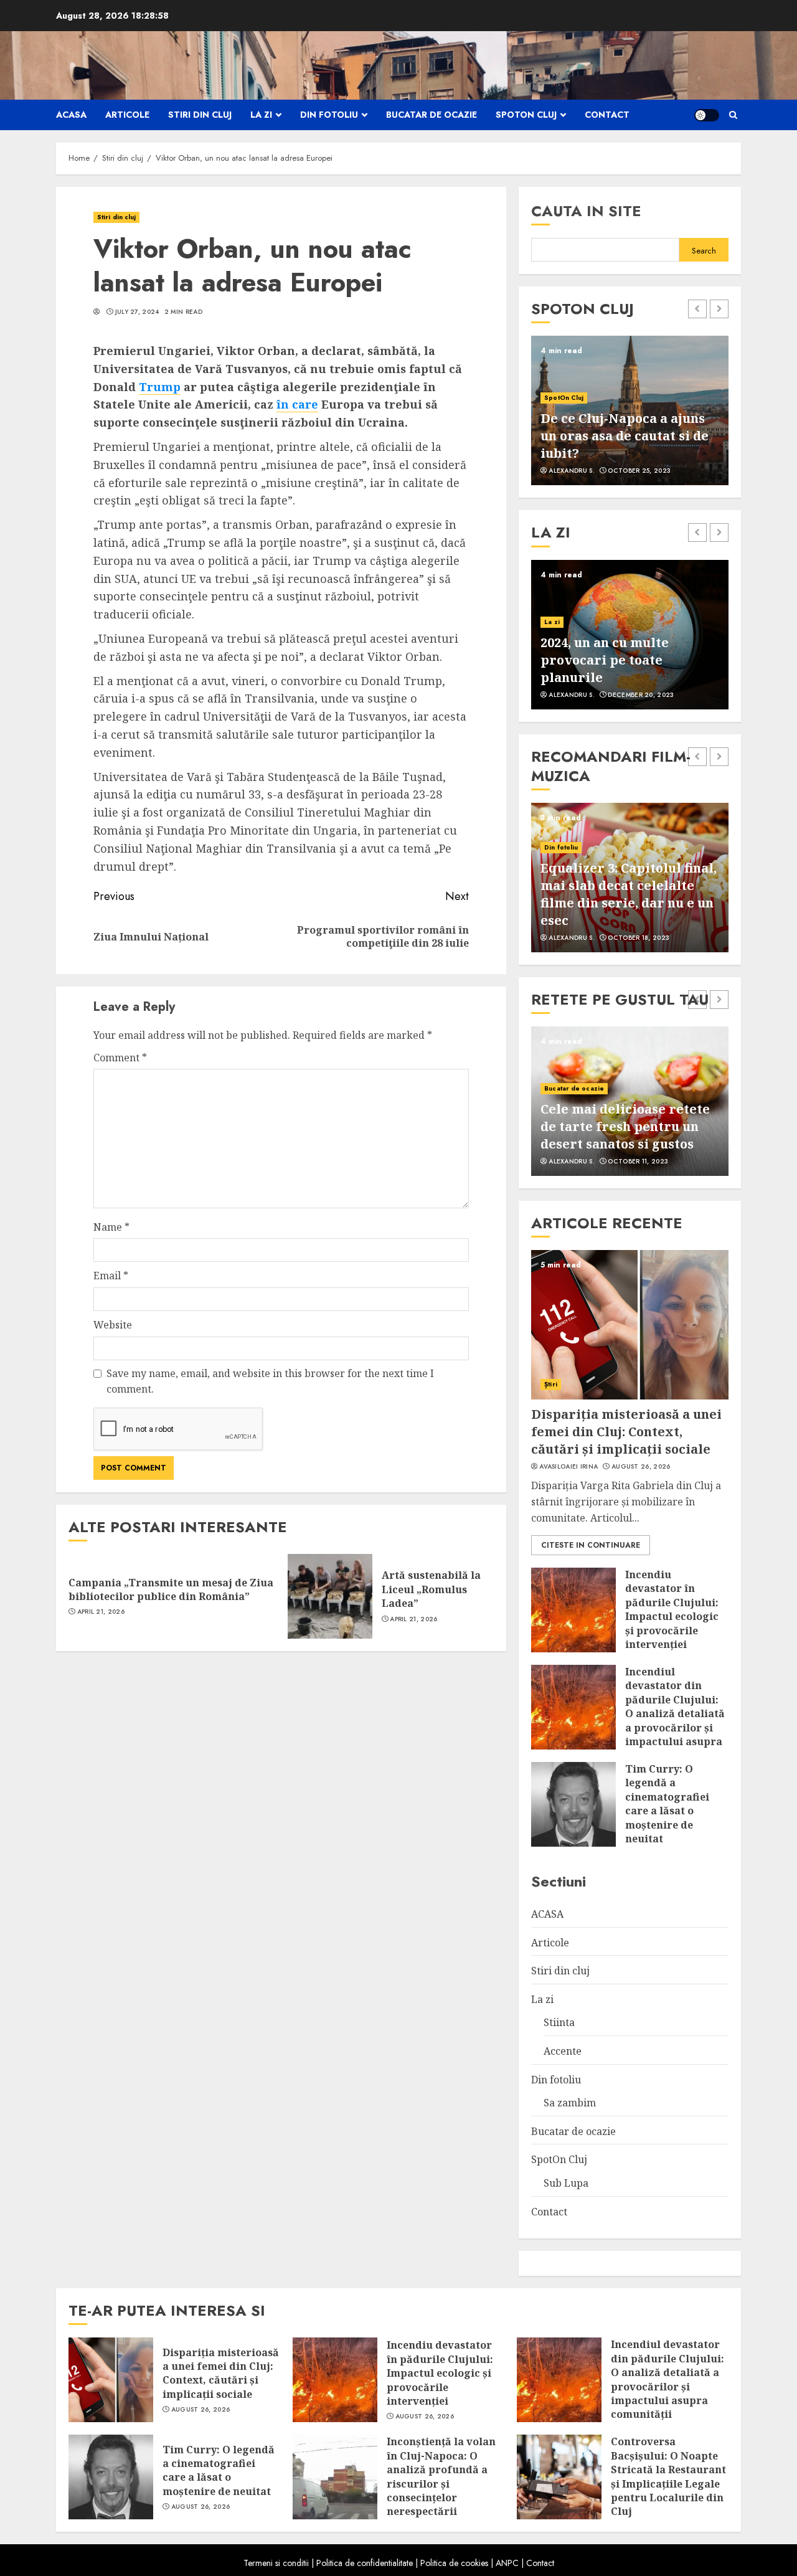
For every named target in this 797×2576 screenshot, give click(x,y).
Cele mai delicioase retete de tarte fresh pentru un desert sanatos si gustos (625, 1126)
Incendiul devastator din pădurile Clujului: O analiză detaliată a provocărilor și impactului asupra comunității (675, 1713)
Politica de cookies (454, 2563)
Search (704, 251)
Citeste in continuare (591, 1545)
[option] (630, 410)
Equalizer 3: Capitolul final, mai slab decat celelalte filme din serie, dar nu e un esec (629, 894)
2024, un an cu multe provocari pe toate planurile (605, 660)
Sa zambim (570, 2103)
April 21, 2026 (101, 1612)
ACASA (71, 115)
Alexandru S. (572, 471)
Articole (127, 115)
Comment (120, 1058)
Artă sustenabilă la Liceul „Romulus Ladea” (431, 1589)
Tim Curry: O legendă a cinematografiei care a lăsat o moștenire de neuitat (667, 1804)
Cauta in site (586, 211)
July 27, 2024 (137, 312)
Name (111, 1227)
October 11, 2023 (638, 1162)
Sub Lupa (566, 2183)
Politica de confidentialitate (365, 2563)
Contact (607, 115)
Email (111, 1276)
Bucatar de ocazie (432, 115)
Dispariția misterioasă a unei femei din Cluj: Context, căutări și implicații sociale (626, 1432)
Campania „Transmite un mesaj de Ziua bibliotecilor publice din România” (171, 1589)
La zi (261, 115)
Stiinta (559, 2022)
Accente (563, 2051)
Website (113, 1325)
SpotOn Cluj (526, 115)
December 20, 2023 (641, 695)
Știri (551, 1384)
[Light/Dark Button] (707, 115)
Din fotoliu (329, 115)
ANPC (507, 2563)
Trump (160, 387)
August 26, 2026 (641, 1467)
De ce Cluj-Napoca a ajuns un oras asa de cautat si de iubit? (625, 436)
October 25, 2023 (639, 471)
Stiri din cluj (200, 115)
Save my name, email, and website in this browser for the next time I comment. (270, 1381)
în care (297, 404)
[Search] (733, 115)
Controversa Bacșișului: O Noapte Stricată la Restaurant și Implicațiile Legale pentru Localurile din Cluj (668, 2476)
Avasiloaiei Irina (568, 1467)
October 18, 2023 (639, 938)
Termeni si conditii (276, 2563)
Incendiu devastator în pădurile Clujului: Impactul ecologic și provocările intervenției (672, 1609)
